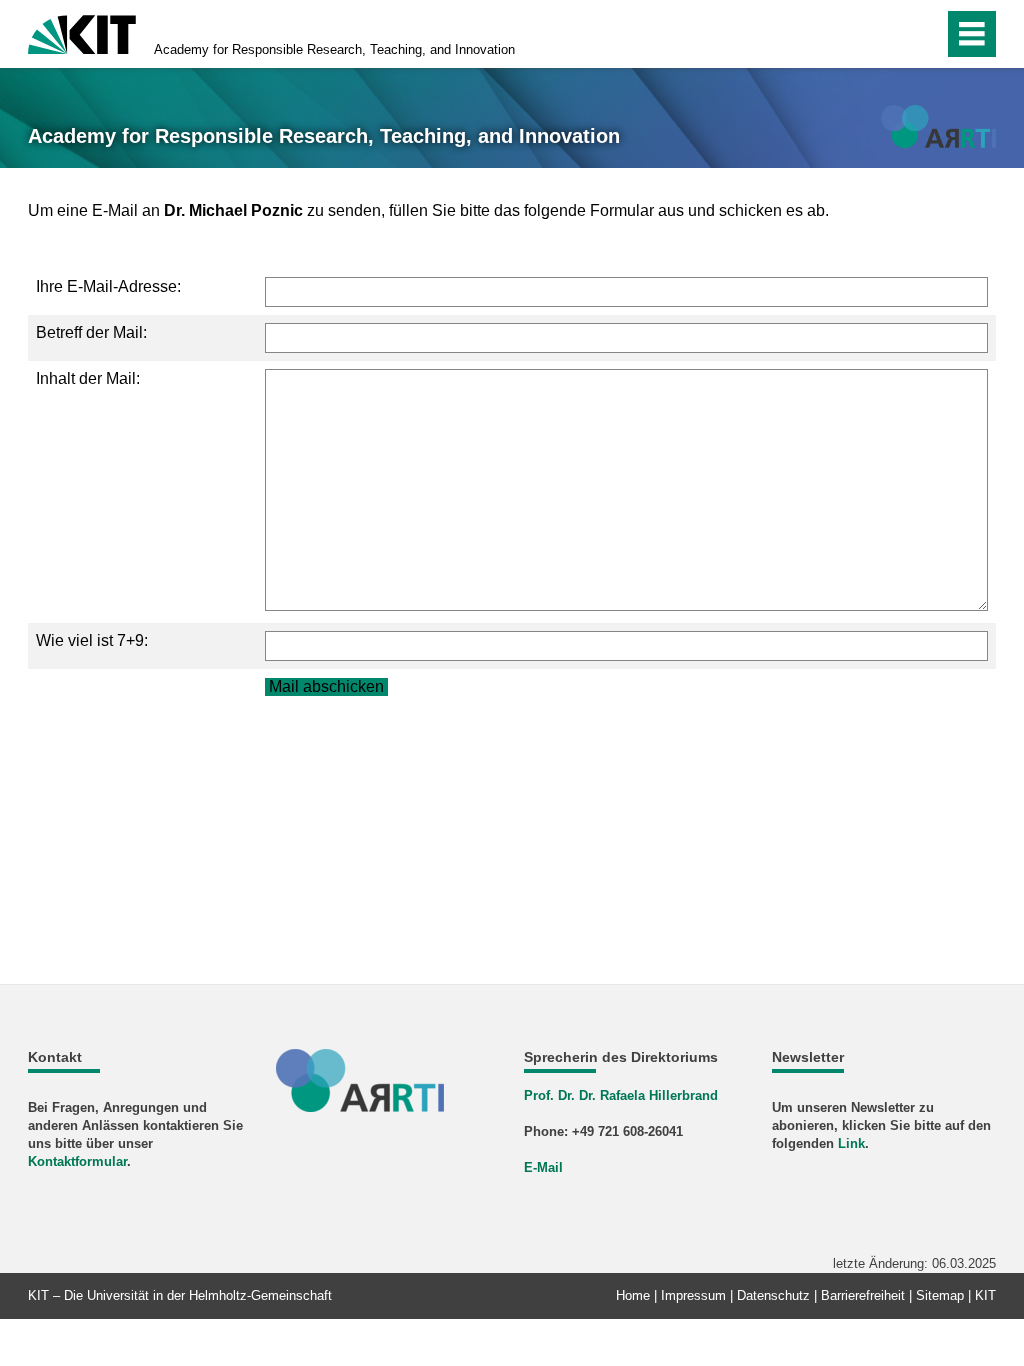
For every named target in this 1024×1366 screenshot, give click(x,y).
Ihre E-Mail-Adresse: (108, 286)
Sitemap (940, 1295)
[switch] (885, 34)
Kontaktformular (77, 1161)
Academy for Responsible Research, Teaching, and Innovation (334, 49)
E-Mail (543, 1167)
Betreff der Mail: (91, 332)
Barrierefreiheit (863, 1295)
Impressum (693, 1295)
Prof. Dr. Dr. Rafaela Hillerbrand (621, 1095)
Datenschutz (773, 1295)
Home (633, 1295)
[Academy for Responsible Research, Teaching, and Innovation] (938, 126)
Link (851, 1143)
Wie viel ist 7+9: (92, 640)
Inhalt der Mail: (88, 378)
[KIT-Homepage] (82, 32)
